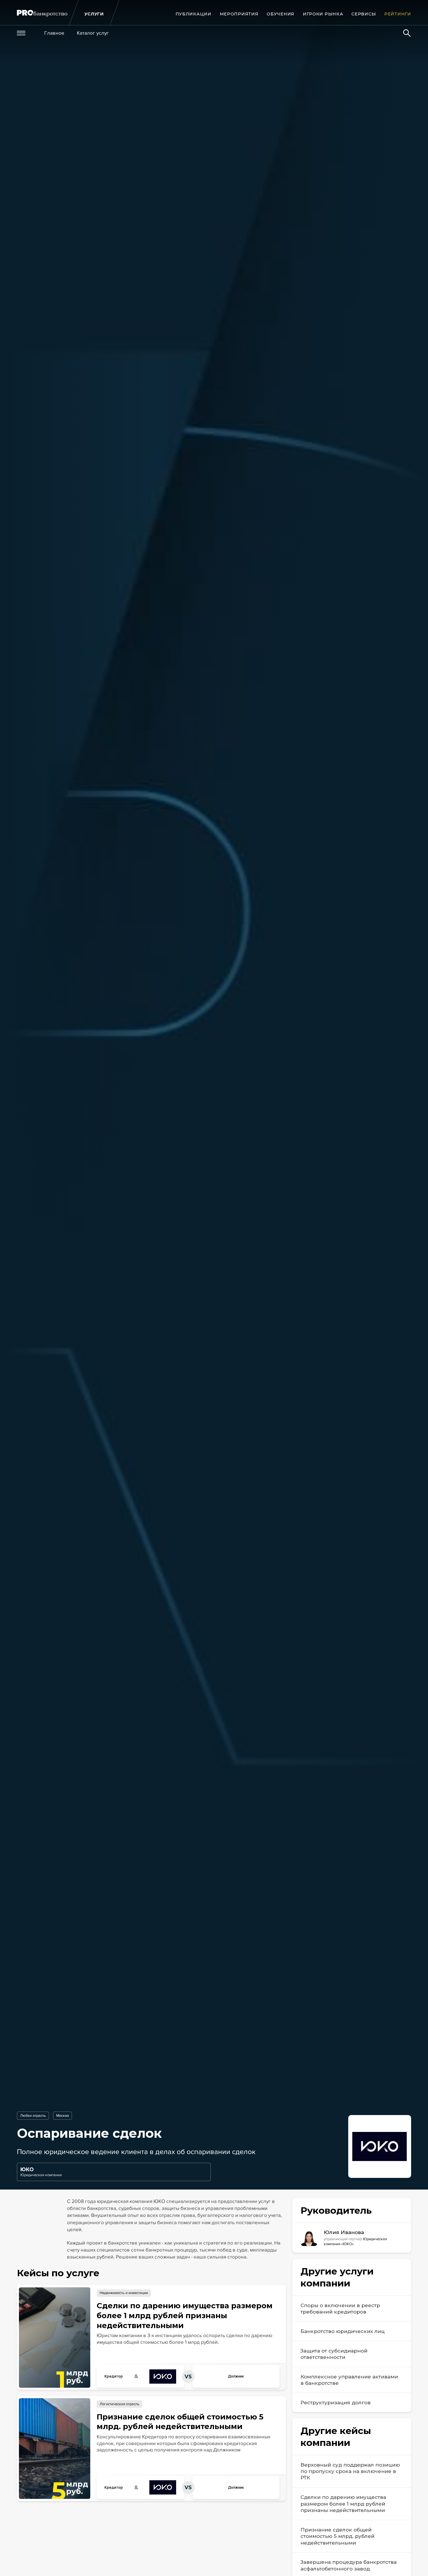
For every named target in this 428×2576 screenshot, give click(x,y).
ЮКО (27, 2169)
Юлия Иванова (344, 2232)
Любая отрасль (33, 2116)
